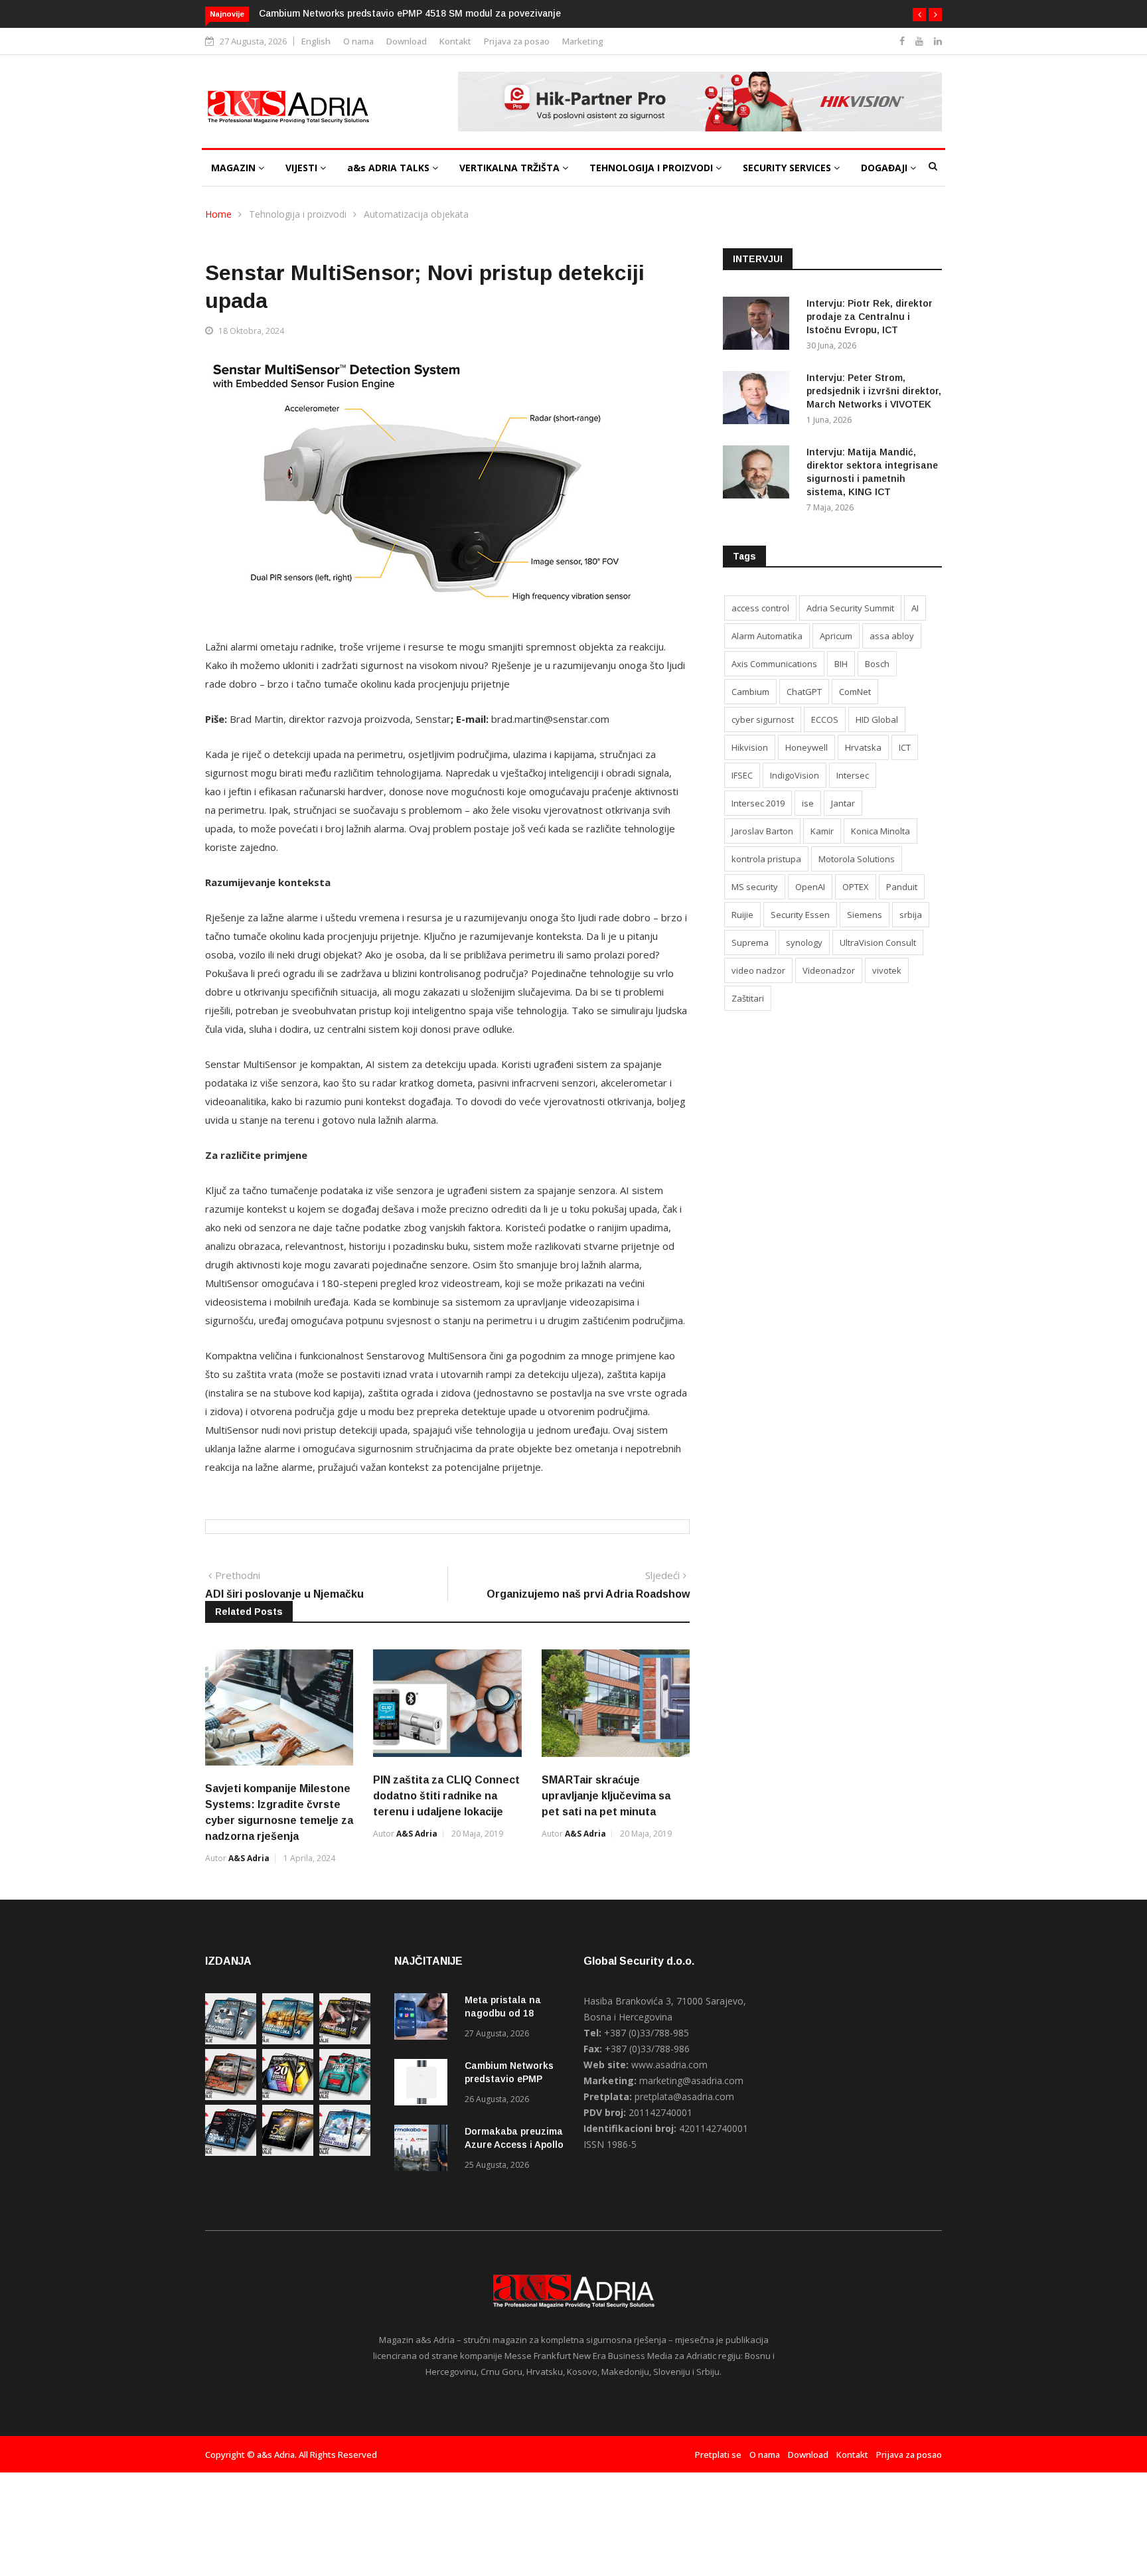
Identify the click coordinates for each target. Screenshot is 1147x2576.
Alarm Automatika (767, 636)
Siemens (865, 915)
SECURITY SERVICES (788, 168)
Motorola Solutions (857, 859)
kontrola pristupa (766, 859)
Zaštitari (748, 998)
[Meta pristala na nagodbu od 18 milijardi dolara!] (424, 2019)
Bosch (877, 664)
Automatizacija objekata (416, 214)
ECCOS (825, 720)
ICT (905, 747)
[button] (919, 15)
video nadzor (758, 970)
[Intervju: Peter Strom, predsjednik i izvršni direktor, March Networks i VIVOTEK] (759, 400)
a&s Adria (249, 1858)
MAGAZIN (235, 168)
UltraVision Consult (878, 943)
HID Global (877, 720)
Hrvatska (863, 747)
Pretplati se (718, 2455)
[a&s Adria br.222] (345, 2041)
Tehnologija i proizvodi (298, 214)
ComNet (855, 692)
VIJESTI (303, 168)
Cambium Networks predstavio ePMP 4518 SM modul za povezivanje (410, 13)
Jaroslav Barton (762, 831)
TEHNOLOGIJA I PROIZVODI (652, 168)
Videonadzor (829, 970)
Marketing (583, 41)
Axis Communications (774, 664)
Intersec (853, 775)
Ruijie (742, 915)
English (316, 41)
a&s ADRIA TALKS (390, 168)
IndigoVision (795, 775)
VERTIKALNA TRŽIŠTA (511, 168)
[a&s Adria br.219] (345, 2096)
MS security (755, 887)
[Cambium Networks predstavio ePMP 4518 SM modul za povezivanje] (424, 2084)
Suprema (750, 943)
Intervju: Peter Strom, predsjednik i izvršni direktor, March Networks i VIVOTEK (874, 391)
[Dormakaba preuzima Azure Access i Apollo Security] (424, 2150)
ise (808, 803)
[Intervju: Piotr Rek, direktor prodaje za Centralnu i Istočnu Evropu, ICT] (759, 326)
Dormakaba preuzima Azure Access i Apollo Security (514, 2145)
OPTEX (856, 887)
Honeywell (806, 747)
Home (218, 214)
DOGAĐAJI (885, 168)
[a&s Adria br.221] (231, 2096)
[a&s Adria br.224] (231, 2041)
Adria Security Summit (850, 608)
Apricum (836, 636)
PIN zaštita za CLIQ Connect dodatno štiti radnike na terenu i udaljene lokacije (446, 1796)
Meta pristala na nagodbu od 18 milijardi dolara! (503, 2013)
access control (760, 608)
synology (804, 943)
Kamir (822, 831)
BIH (841, 664)
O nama (358, 41)
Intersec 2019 (758, 803)
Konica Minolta (880, 831)
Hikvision (750, 747)
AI (915, 608)
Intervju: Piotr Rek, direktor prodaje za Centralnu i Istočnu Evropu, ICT (870, 317)
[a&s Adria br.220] (288, 2096)
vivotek (887, 970)
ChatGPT (804, 692)
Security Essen (800, 915)
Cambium (750, 692)
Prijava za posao (517, 41)
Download (407, 41)
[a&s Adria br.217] (288, 2152)
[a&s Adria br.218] (231, 2152)
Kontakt (455, 41)
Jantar (843, 803)
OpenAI (810, 887)
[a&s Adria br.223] (288, 2041)
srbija (911, 915)
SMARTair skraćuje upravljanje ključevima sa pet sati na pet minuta (606, 1796)
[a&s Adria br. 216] (345, 2152)
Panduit (902, 887)
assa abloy (892, 636)
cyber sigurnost (763, 720)
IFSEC (742, 775)
